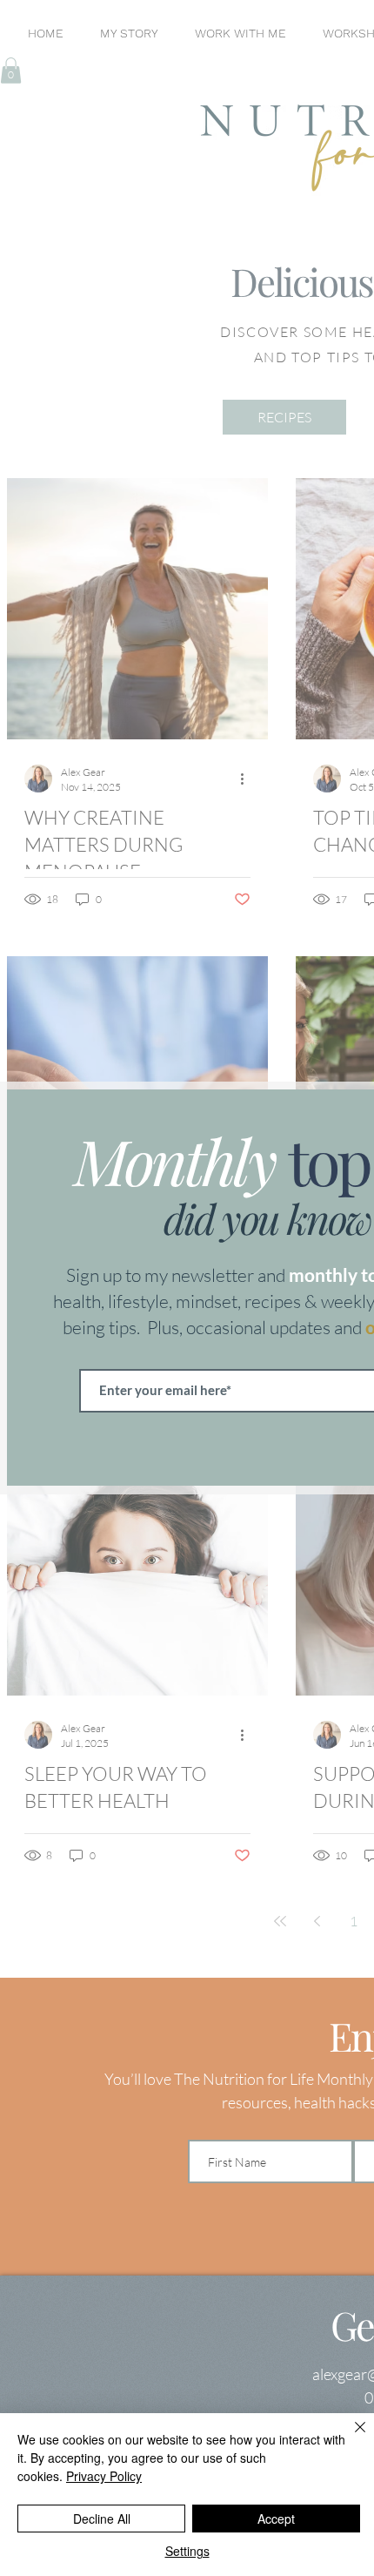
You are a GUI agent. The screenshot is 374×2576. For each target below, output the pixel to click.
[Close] (350, 2438)
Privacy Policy (104, 2476)
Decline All (102, 2519)
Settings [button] (187, 2551)
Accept (276, 2519)
